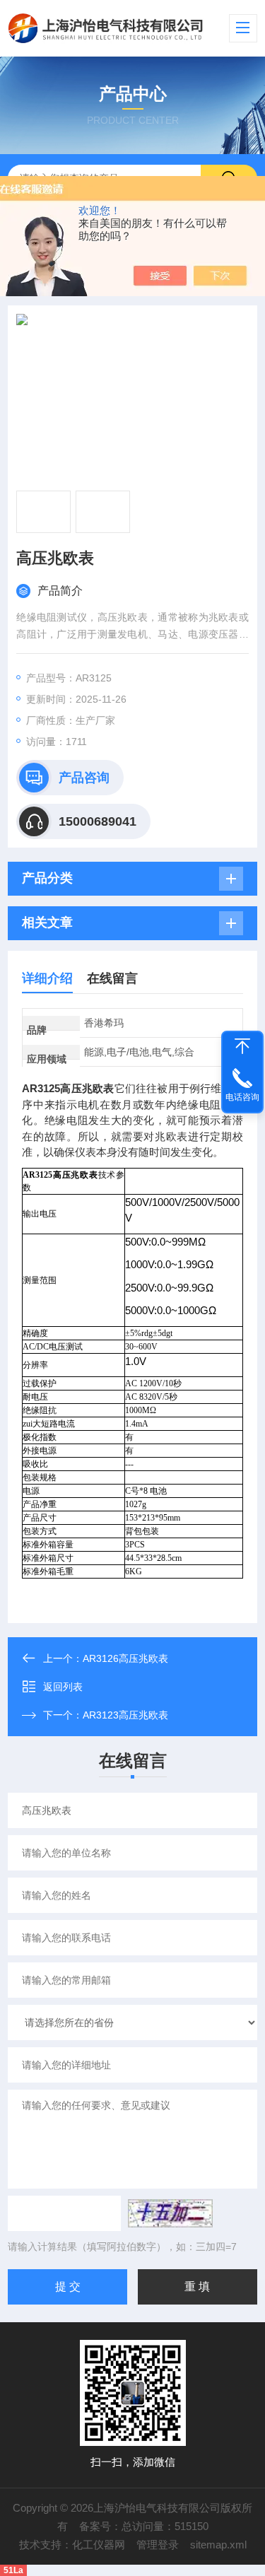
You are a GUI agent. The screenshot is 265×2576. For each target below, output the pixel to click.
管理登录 (158, 2545)
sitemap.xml (218, 2545)
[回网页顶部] (242, 1046)
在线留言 (112, 978)
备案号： (100, 2526)
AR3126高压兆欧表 (125, 1658)
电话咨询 (242, 1097)
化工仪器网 (99, 2545)
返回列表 (63, 1687)
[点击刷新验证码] (170, 2213)
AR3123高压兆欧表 (125, 1715)
